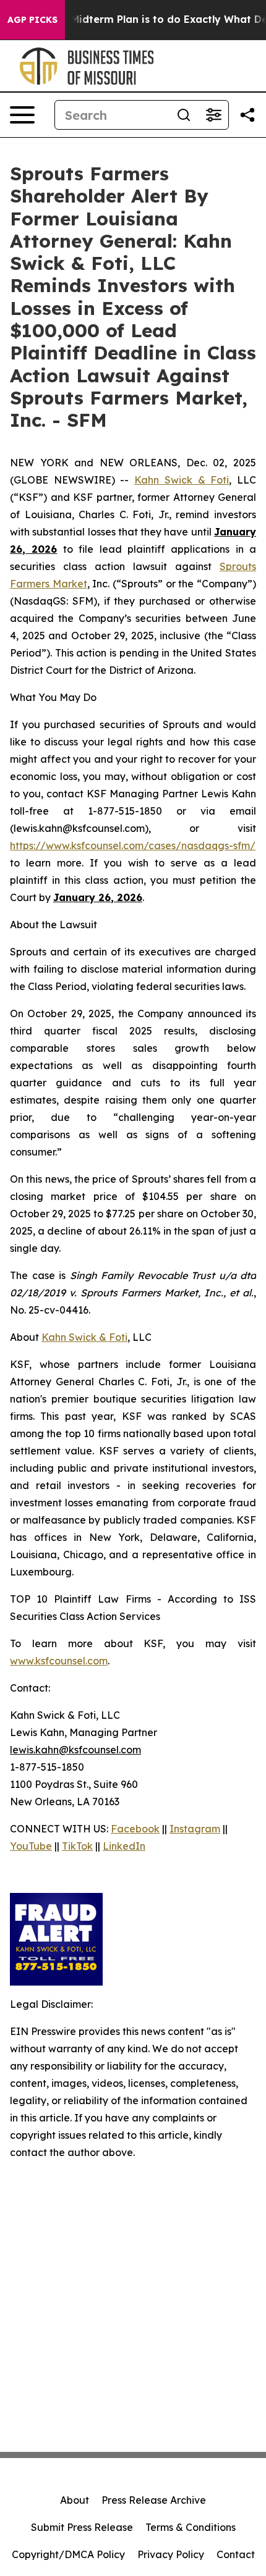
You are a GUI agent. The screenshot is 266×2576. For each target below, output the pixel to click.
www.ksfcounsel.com (59, 1661)
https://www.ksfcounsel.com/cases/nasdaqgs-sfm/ (133, 845)
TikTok (77, 1846)
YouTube (31, 1846)
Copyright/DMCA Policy (68, 2554)
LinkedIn (124, 1846)
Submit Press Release (82, 2527)
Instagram (195, 1829)
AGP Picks (32, 20)
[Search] (184, 115)
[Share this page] (247, 115)
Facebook (135, 1829)
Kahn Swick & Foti (182, 480)
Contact (236, 2554)
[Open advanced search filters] (213, 115)
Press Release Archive (154, 2500)
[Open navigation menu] (22, 115)
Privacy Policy (171, 2554)
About (75, 2500)
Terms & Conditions (191, 2527)
